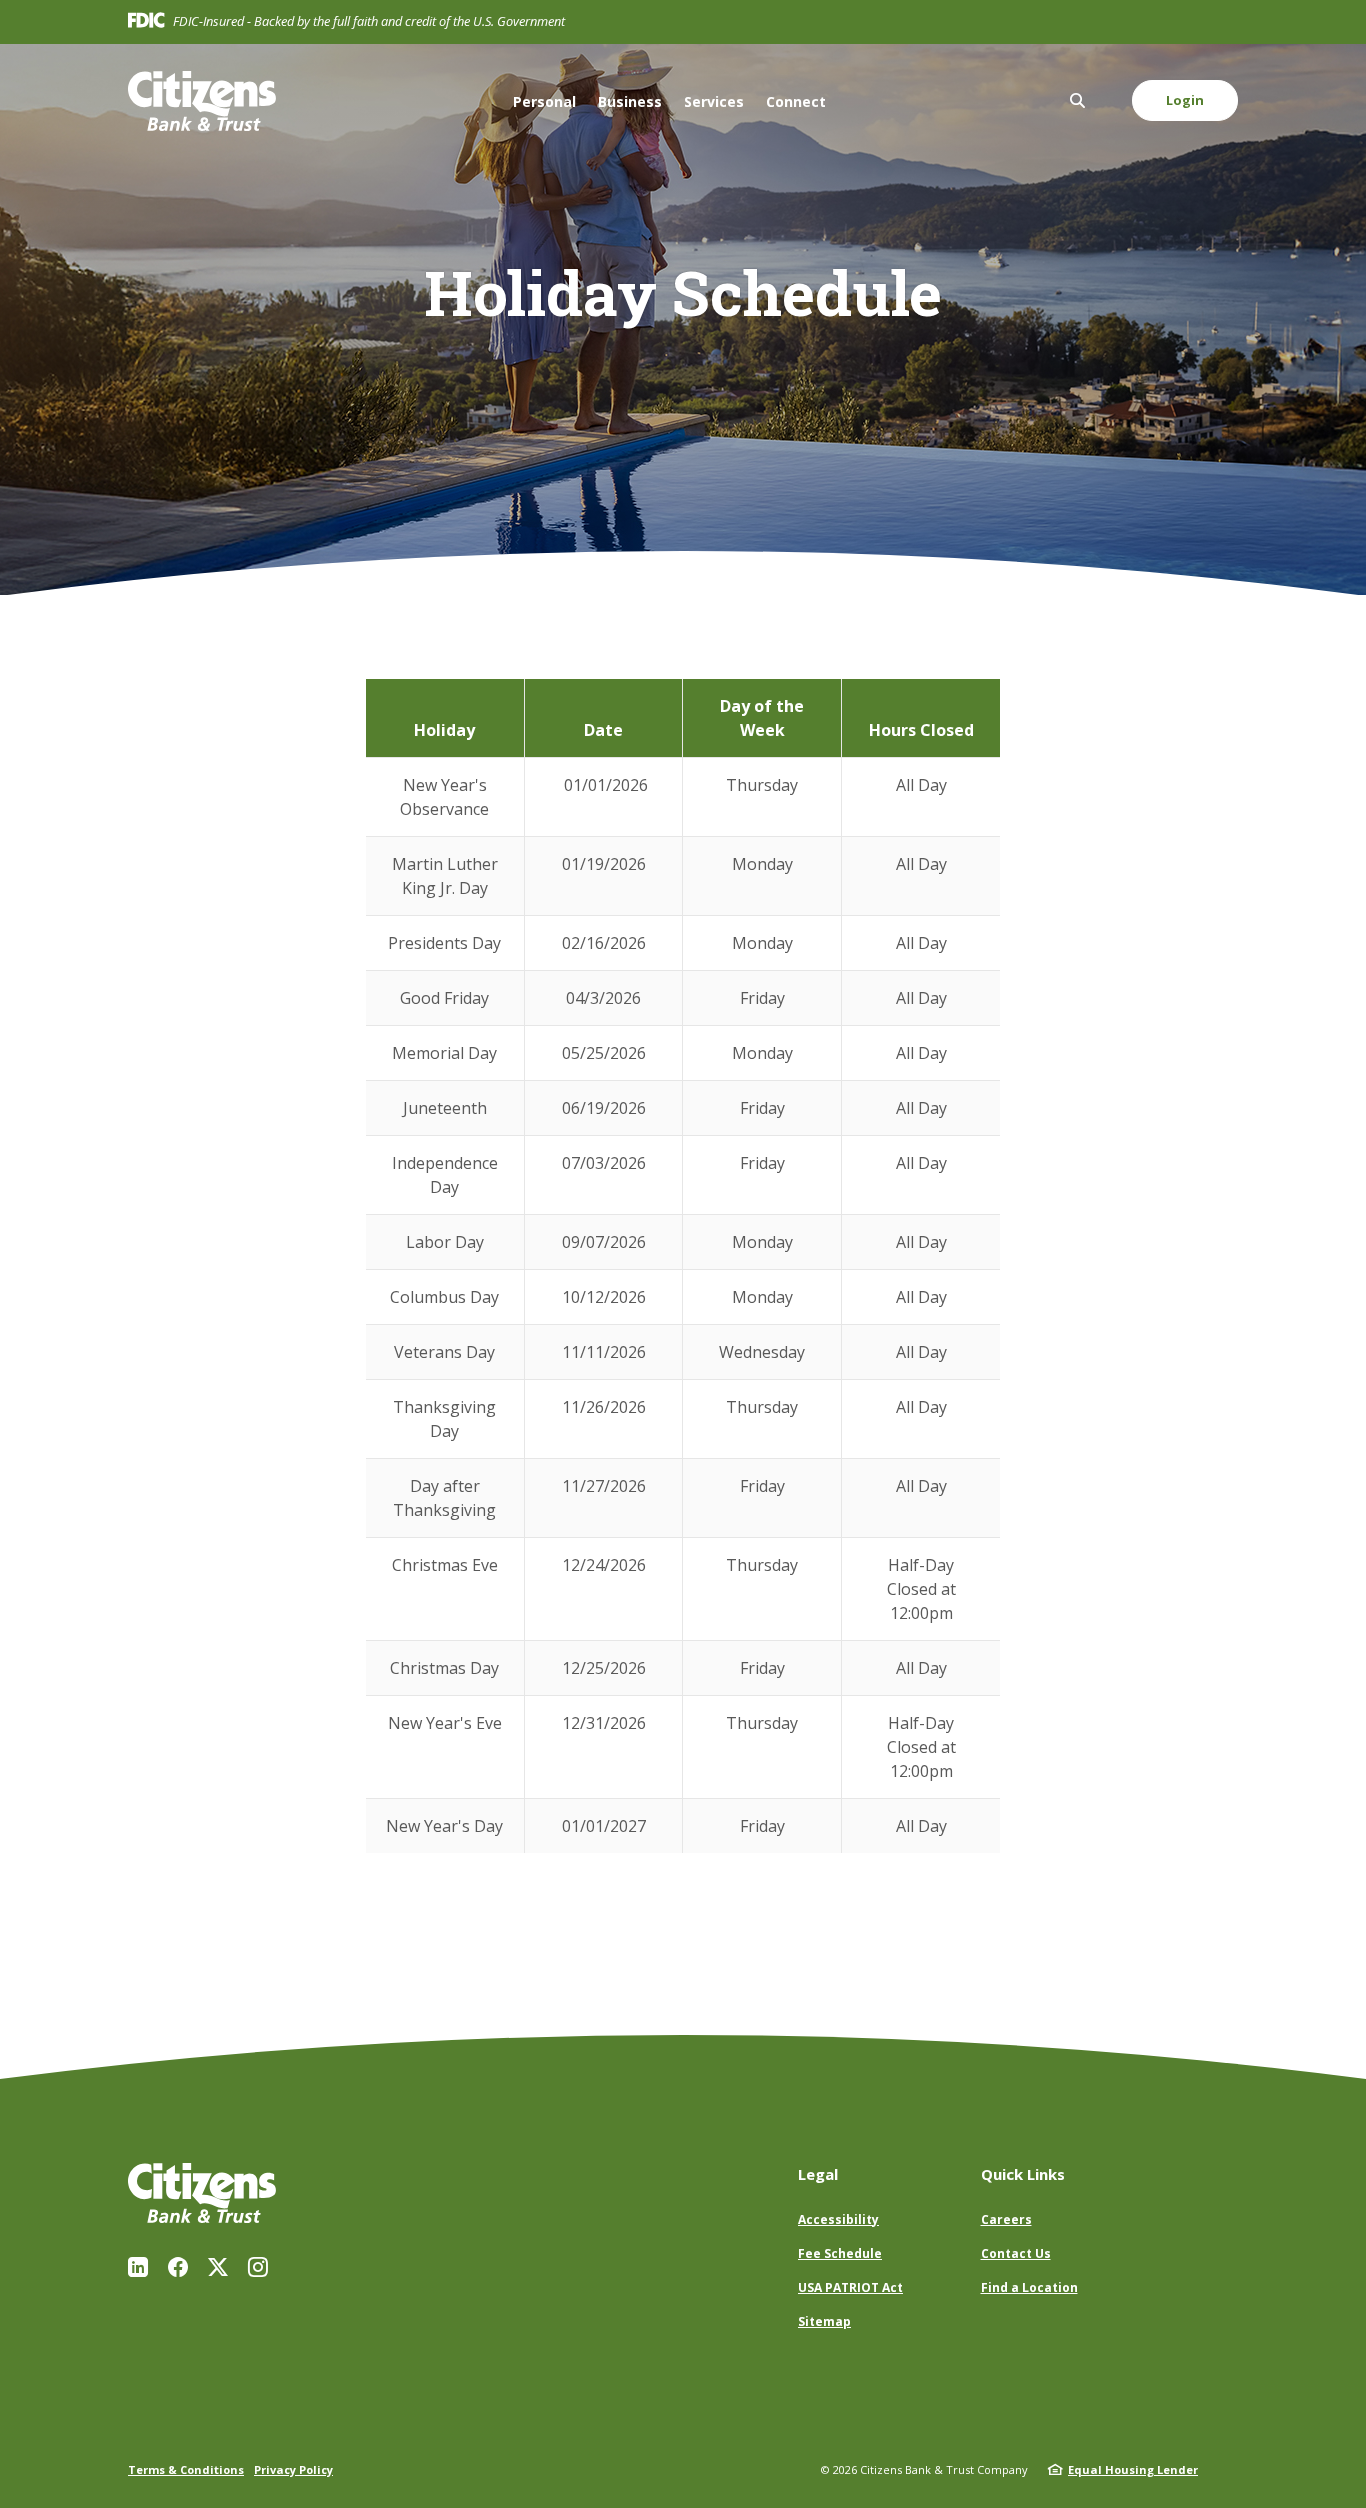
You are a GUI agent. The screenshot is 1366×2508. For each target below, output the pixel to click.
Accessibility (838, 2219)
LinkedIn (138, 2267)
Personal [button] (544, 101)
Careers (1006, 2219)
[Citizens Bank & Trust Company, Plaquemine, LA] (202, 101)
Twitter (218, 2267)
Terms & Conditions (186, 2469)
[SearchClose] (1078, 100)
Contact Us (1016, 2253)
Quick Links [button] (1023, 2174)
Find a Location (1029, 2287)
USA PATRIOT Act (850, 2287)
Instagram (258, 2267)
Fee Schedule (840, 2253)
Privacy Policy (293, 2469)
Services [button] (714, 101)
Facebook (178, 2267)
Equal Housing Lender (1133, 2469)
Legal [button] (818, 2174)
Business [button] (630, 101)
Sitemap (824, 2321)
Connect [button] (796, 101)
